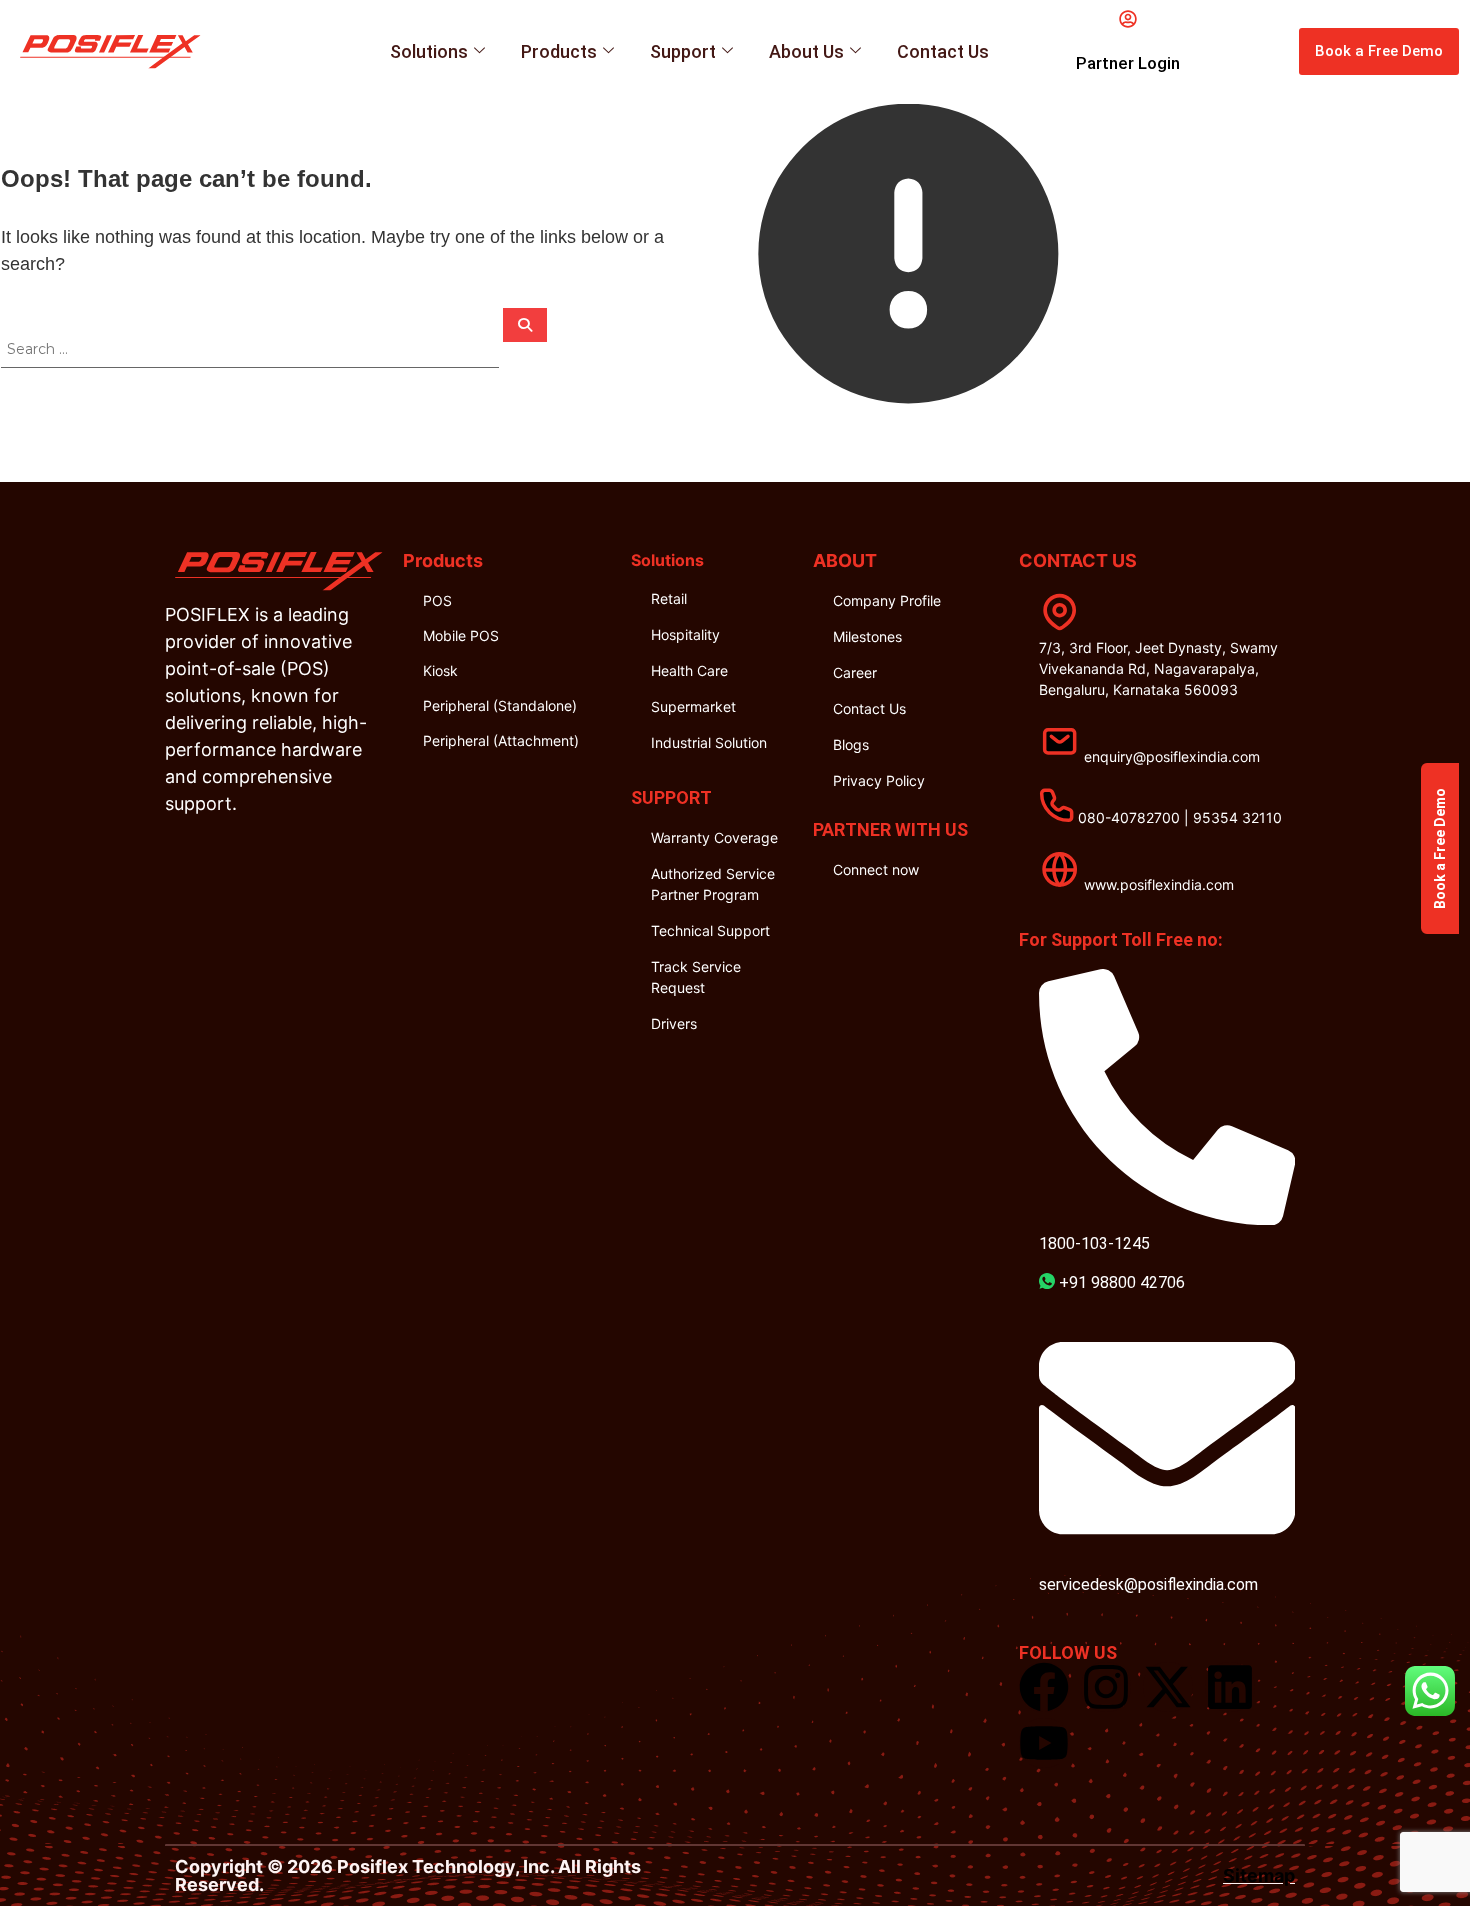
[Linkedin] (1230, 1687)
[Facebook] (1044, 1687)
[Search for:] (252, 348)
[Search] (525, 325)
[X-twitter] (1168, 1687)
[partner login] (1128, 19)
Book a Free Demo (1440, 848)
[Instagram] (1106, 1687)
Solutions (429, 51)
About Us (806, 51)
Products (559, 51)
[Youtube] (1044, 1743)
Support (683, 51)
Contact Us (943, 51)
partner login (1128, 63)
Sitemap (1259, 1875)
